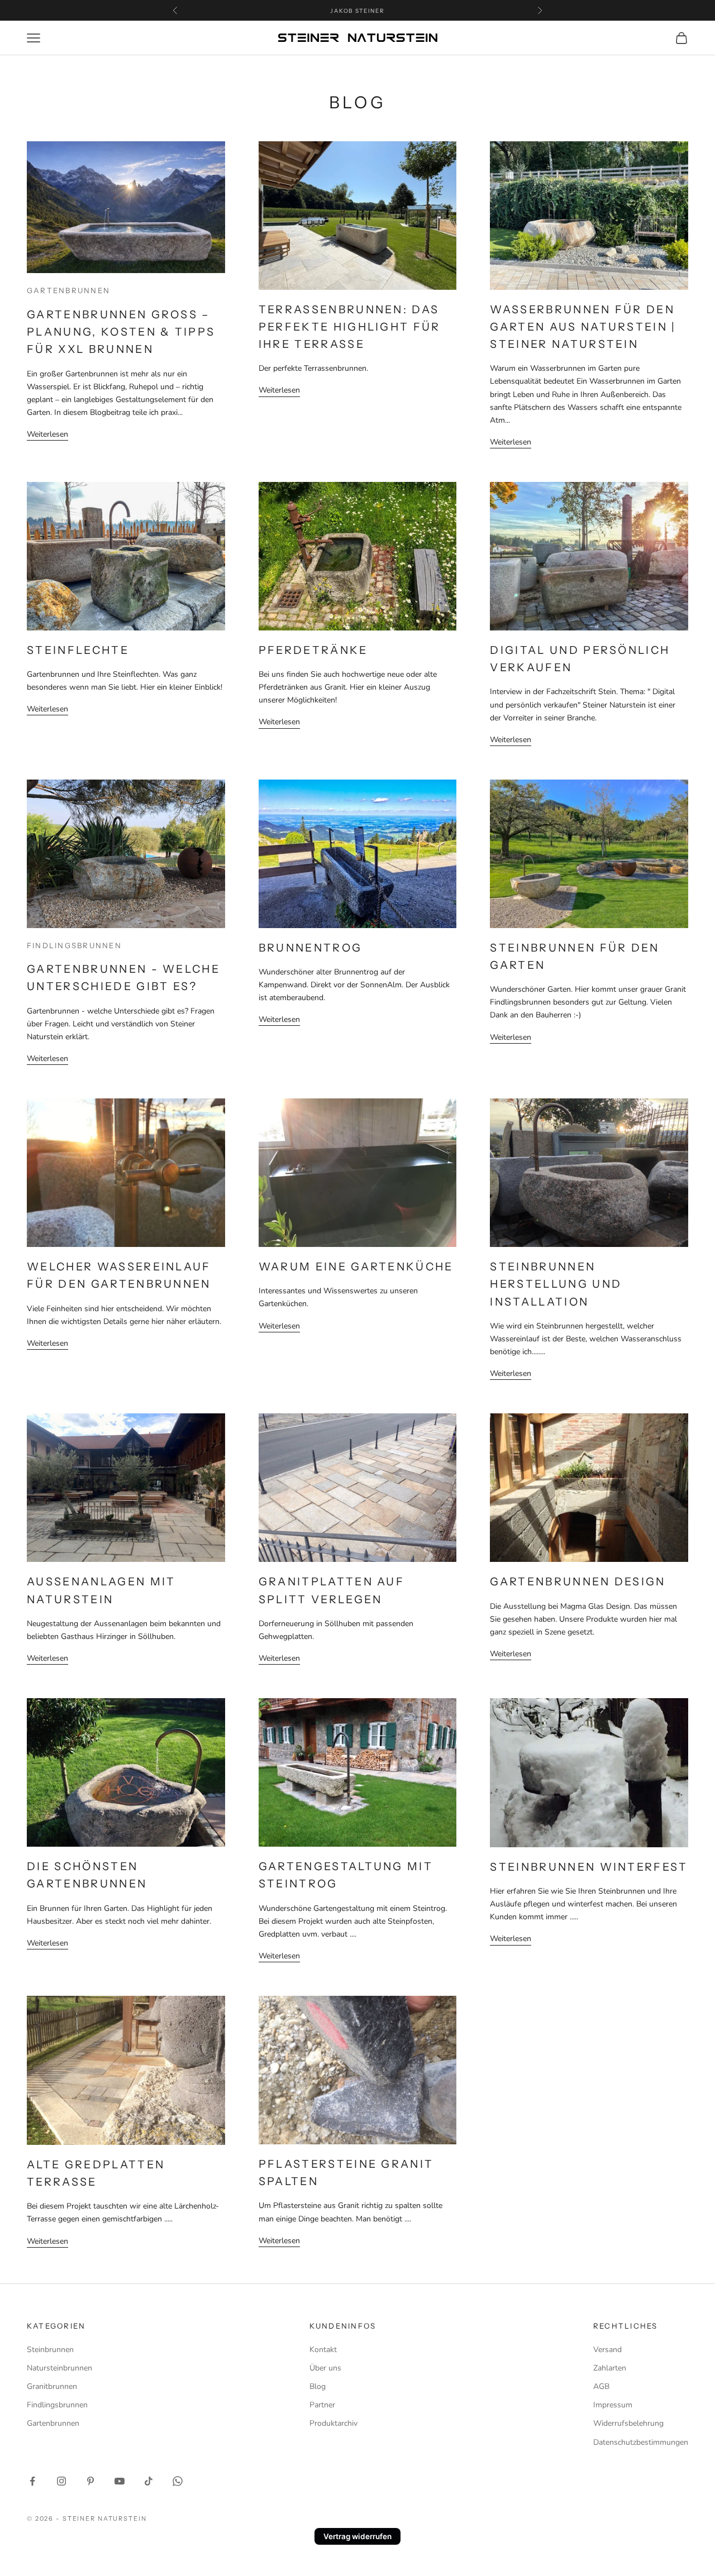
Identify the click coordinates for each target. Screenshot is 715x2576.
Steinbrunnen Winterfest (589, 1867)
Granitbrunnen (52, 2386)
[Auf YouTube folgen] (120, 2481)
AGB (601, 2386)
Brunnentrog (311, 948)
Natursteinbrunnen (59, 2368)
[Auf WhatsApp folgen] (178, 2481)
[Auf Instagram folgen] (61, 2481)
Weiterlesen (47, 434)
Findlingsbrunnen (74, 945)
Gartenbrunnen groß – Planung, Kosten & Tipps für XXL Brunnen (121, 332)
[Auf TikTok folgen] (149, 2481)
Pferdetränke (313, 650)
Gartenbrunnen (68, 290)
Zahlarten (610, 2368)
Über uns (325, 2368)
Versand (607, 2350)
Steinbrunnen (50, 2350)
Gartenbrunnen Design (578, 1581)
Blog (318, 2386)
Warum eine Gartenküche (356, 1267)
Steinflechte (78, 650)
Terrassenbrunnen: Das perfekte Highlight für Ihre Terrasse (350, 327)
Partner (322, 2405)
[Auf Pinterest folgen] (90, 2481)
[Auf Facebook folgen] (32, 2481)
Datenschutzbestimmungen (641, 2442)
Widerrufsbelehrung (628, 2423)
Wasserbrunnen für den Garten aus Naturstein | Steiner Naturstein (583, 327)
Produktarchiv (333, 2423)
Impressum (613, 2405)
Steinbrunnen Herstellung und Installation (556, 1284)
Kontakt (323, 2350)
